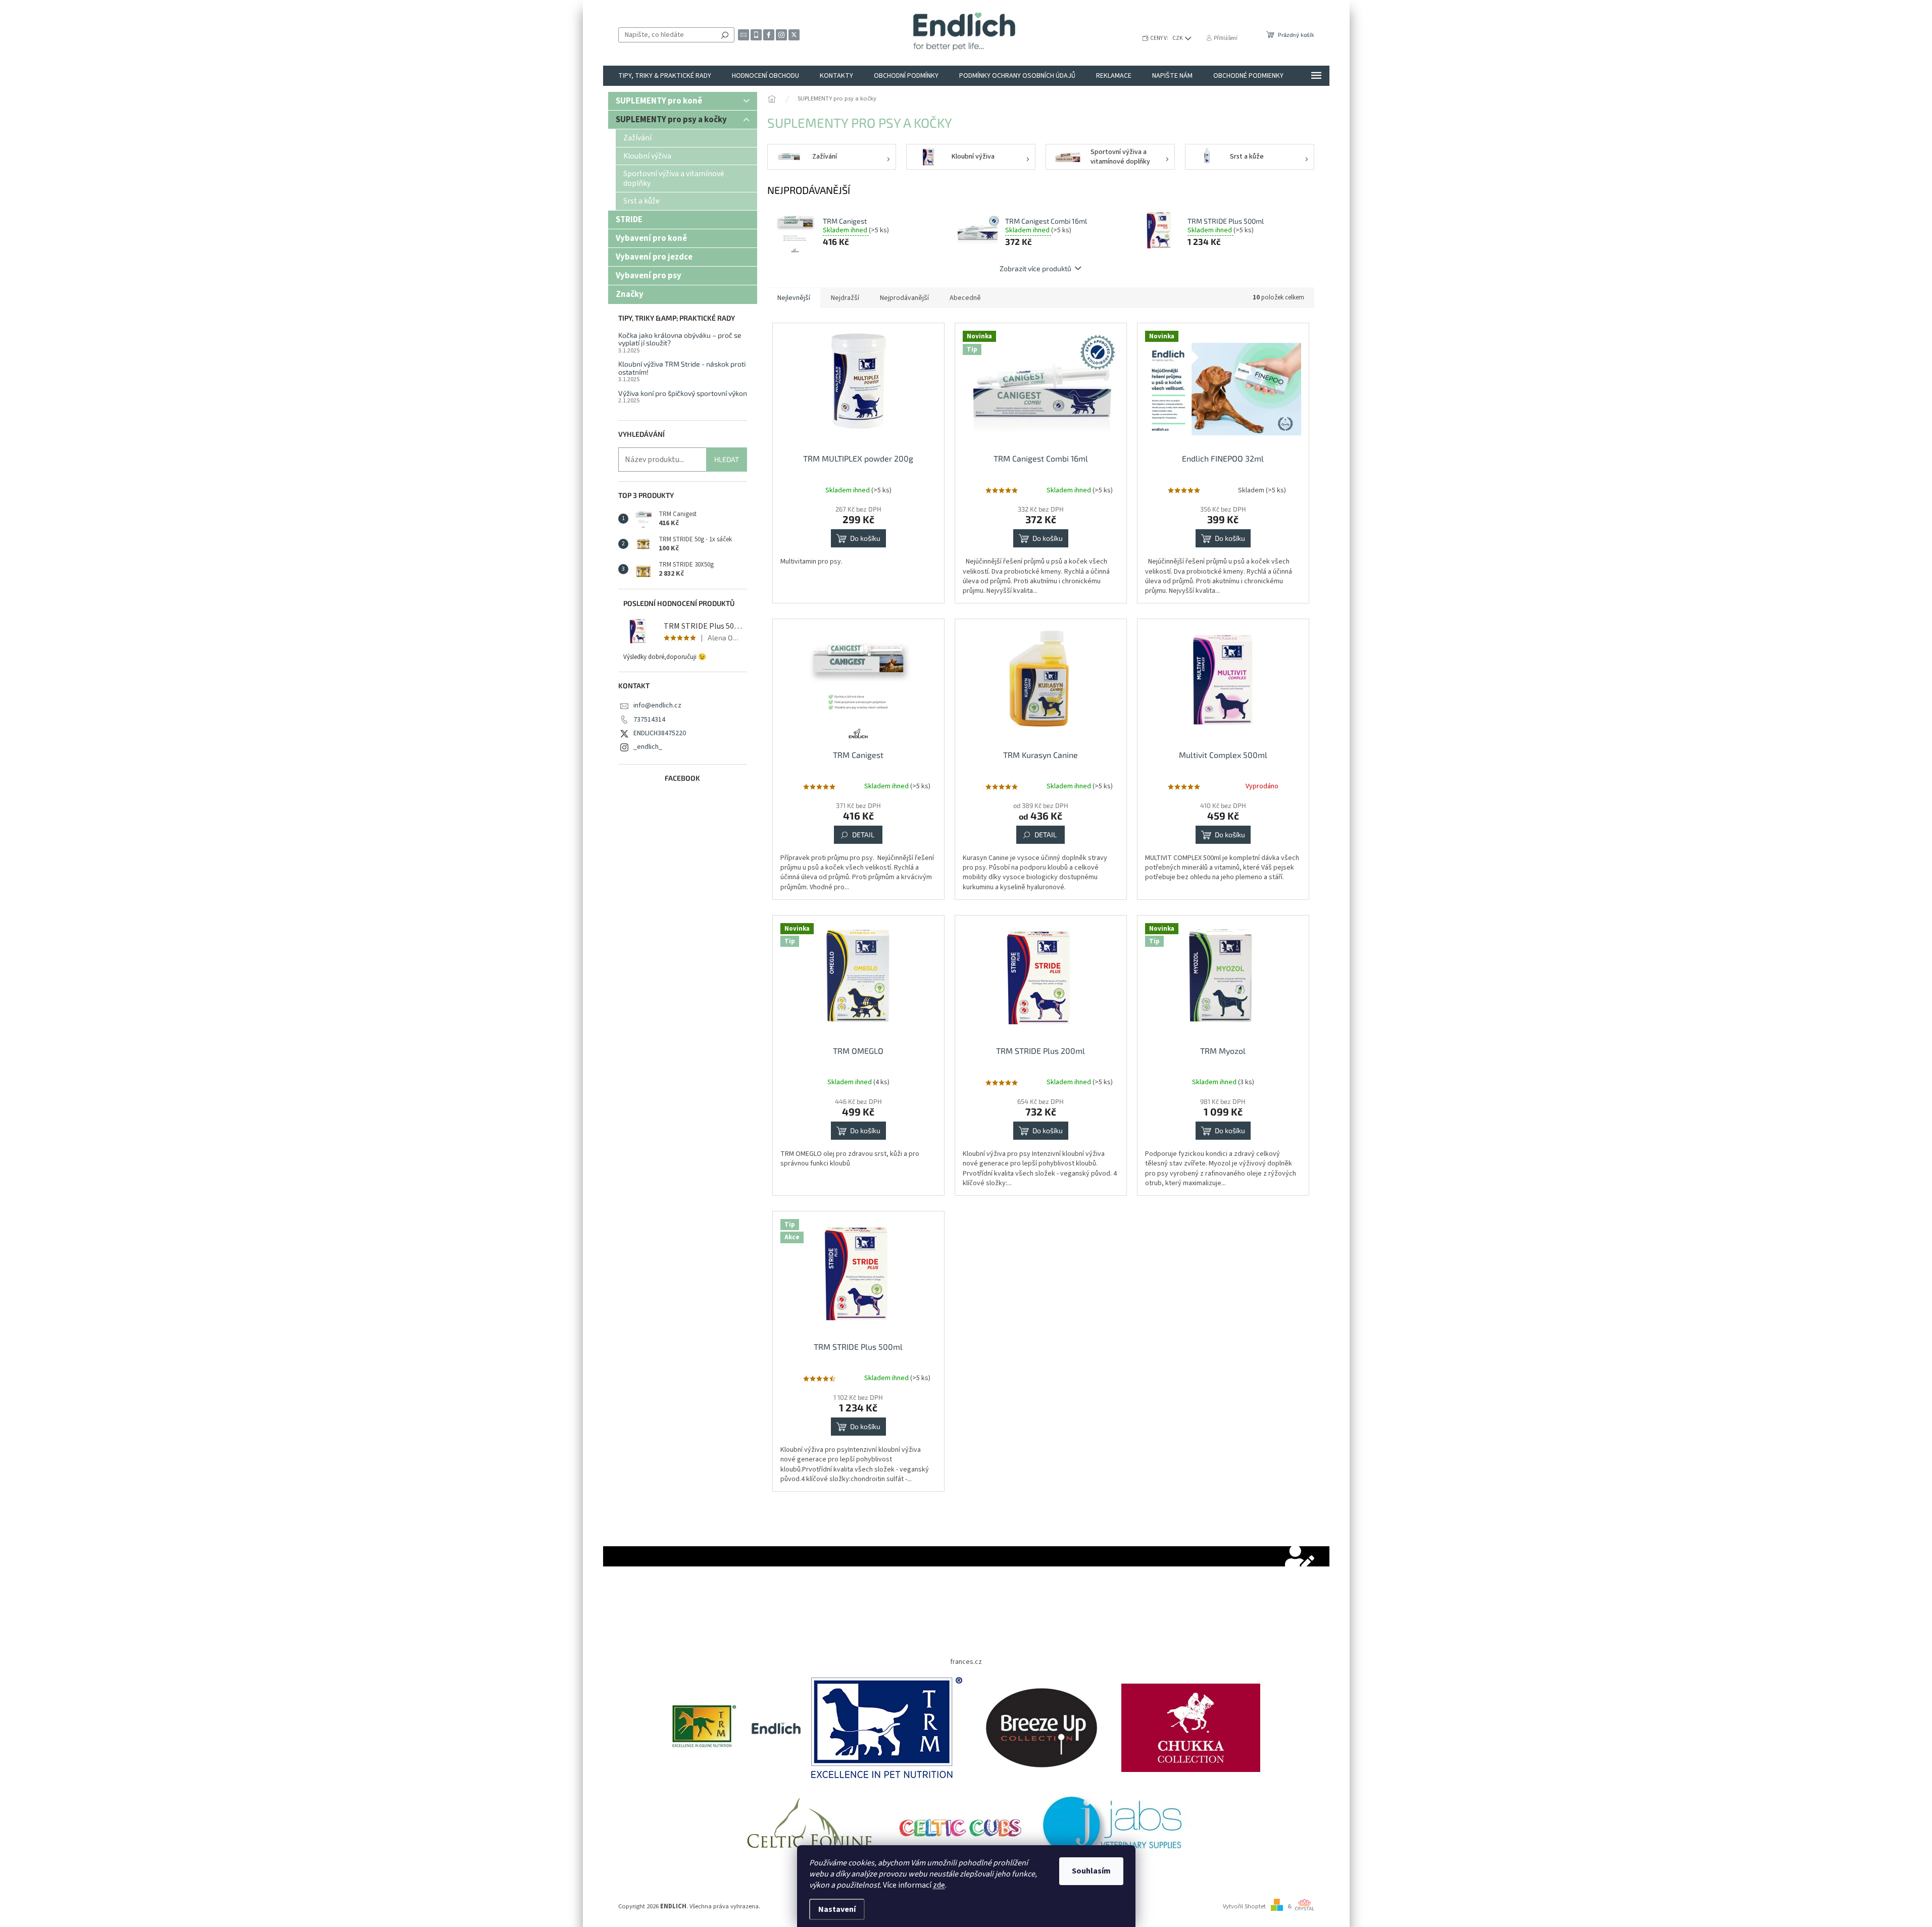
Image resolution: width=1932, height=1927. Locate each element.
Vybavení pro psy (649, 276)
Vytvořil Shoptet (1244, 1906)
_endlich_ (648, 747)
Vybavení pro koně (651, 238)
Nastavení (837, 1909)
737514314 (649, 720)
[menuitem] (665, 76)
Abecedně (965, 298)
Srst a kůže (641, 201)
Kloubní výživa (647, 156)
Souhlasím (1091, 1871)
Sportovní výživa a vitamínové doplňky (674, 178)
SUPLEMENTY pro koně (659, 101)
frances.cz (966, 1662)
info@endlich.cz (657, 705)
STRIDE (629, 220)
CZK (1178, 38)
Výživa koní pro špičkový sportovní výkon (683, 393)
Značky (630, 294)
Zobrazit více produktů (1035, 268)
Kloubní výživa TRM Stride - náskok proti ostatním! (682, 368)
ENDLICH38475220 (660, 733)
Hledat (725, 35)
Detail (863, 834)
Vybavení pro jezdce (654, 257)
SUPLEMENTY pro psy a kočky (671, 120)
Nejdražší (845, 298)
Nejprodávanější (904, 298)
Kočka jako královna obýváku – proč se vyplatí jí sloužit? (680, 339)
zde (939, 1885)
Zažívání (637, 138)
